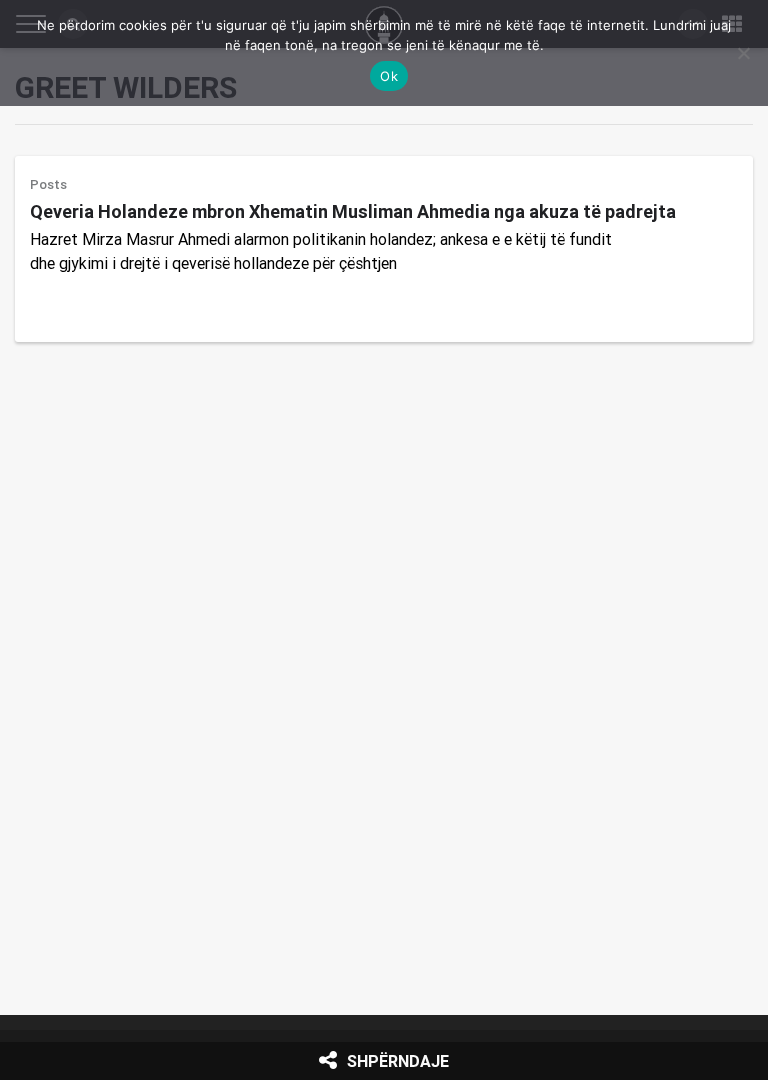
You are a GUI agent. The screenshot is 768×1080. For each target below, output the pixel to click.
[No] (743, 53)
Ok (389, 76)
